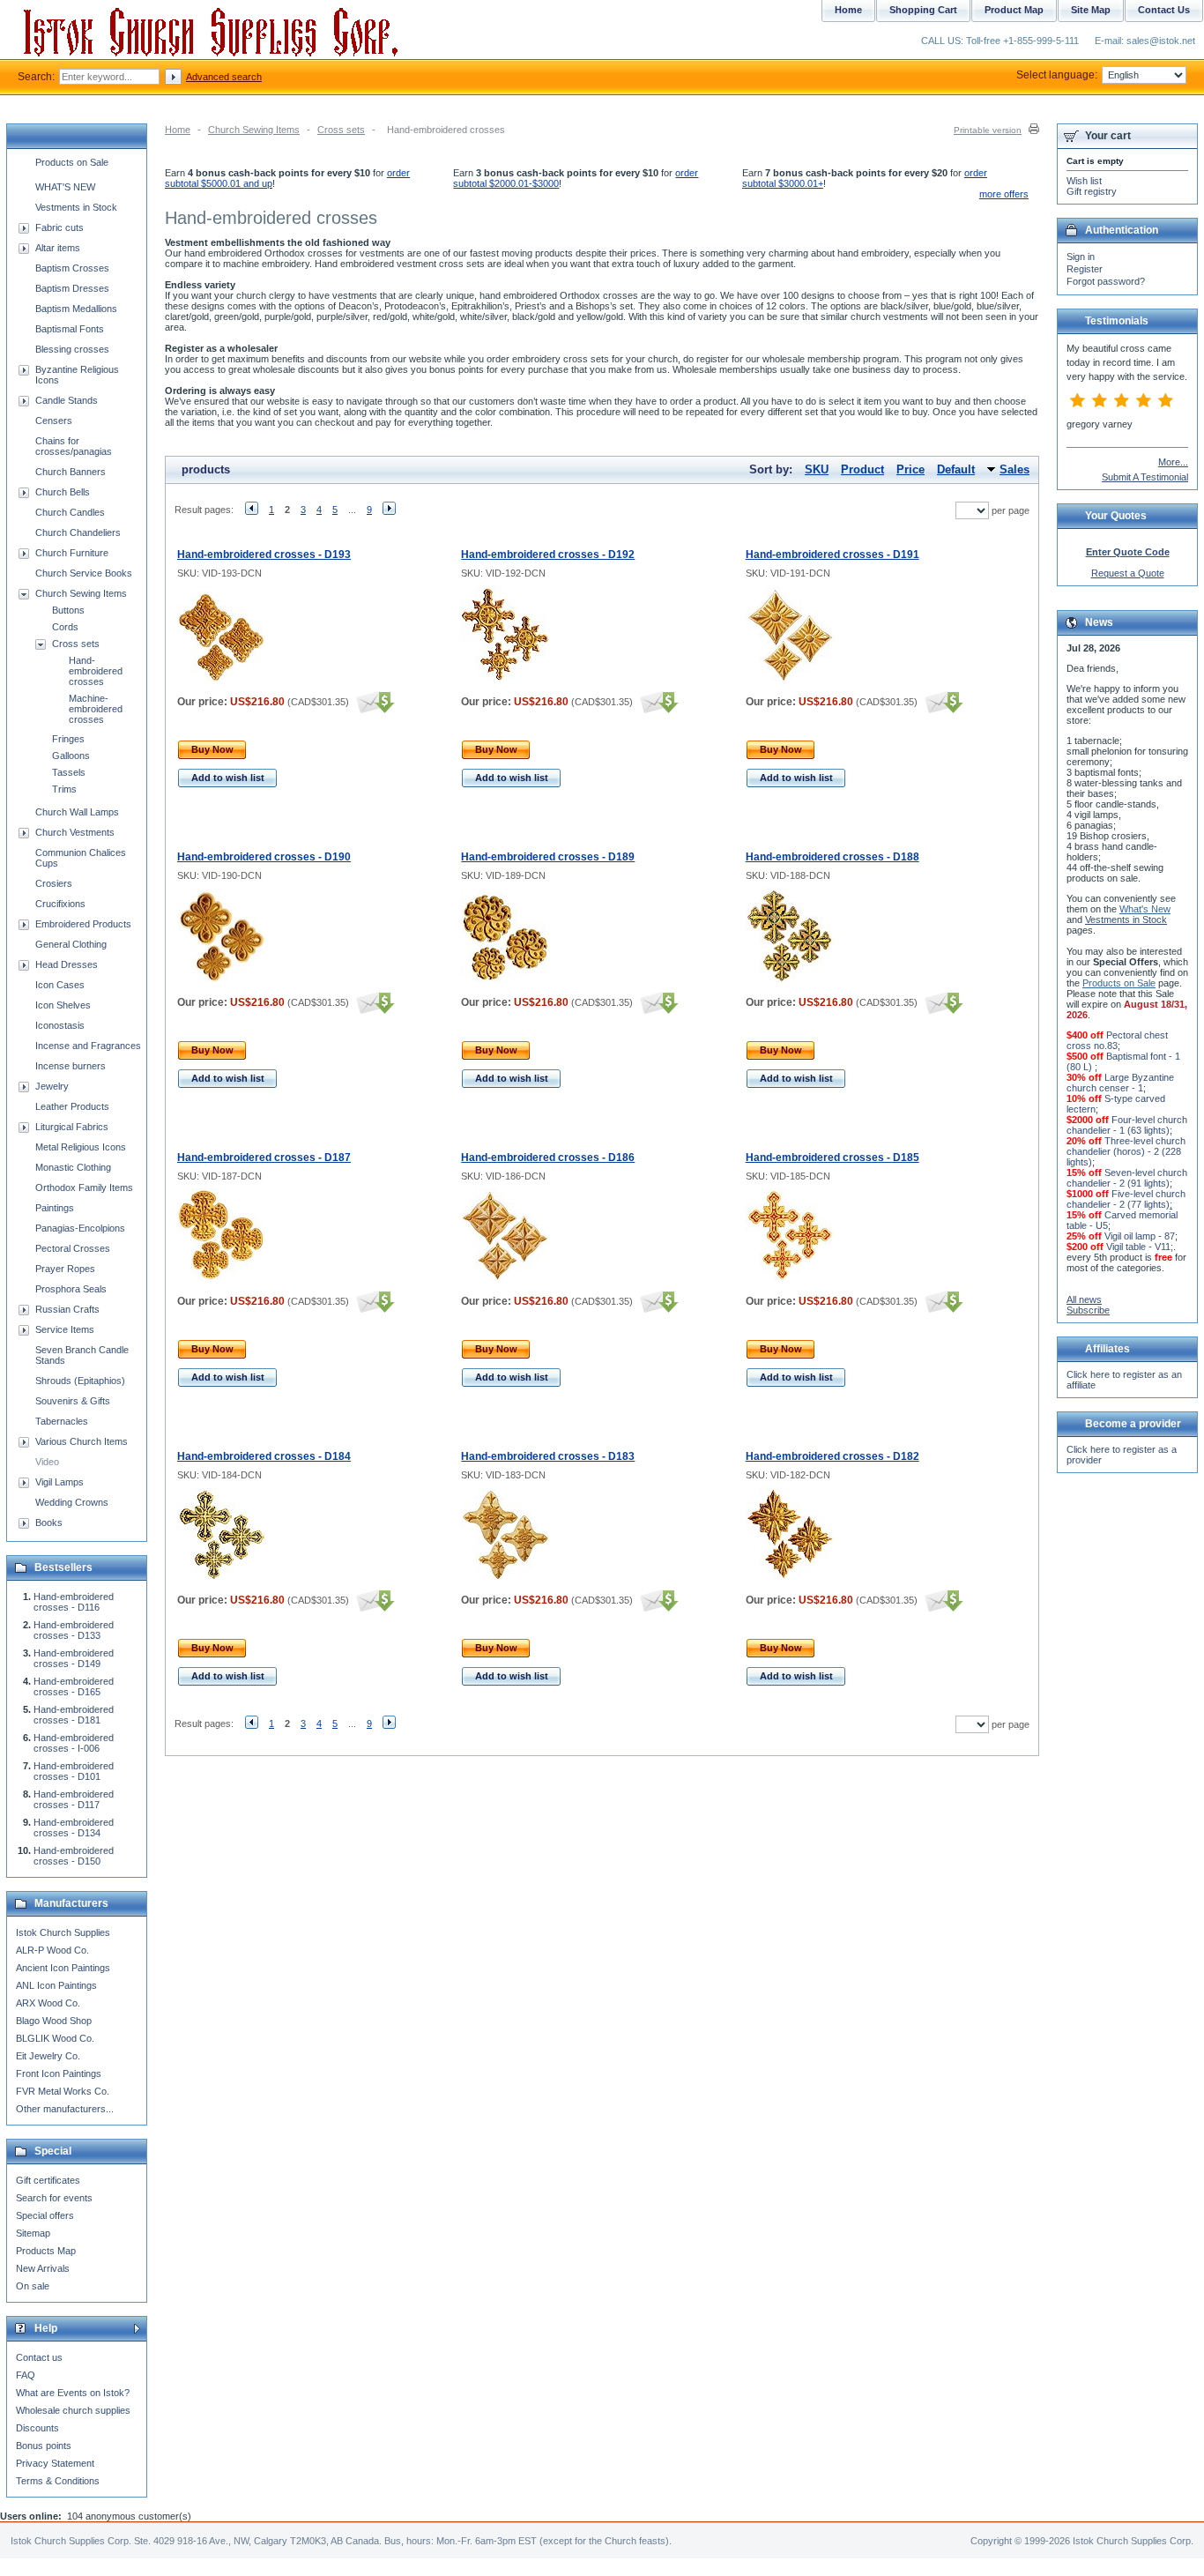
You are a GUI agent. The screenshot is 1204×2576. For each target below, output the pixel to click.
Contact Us (1164, 10)
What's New (1145, 909)
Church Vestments (75, 832)
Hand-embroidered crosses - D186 (548, 1158)
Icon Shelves (63, 1005)
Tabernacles (62, 1421)
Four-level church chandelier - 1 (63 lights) (1127, 1125)
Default (956, 469)
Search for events (54, 2198)
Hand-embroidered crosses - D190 (264, 857)
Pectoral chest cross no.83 (1117, 1040)
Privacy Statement (55, 2463)
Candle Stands (67, 400)
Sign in (1081, 257)
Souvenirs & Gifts (73, 1401)
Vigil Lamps (59, 1482)
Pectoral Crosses (73, 1248)
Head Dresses (67, 964)
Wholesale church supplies (73, 2410)
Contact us (39, 2357)
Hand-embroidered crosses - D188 (832, 857)
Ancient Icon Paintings (63, 1968)
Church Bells (63, 492)
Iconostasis (60, 1025)
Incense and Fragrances (88, 1046)
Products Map (46, 2251)
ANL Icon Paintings (56, 1985)
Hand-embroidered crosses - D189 (548, 857)
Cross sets (341, 130)
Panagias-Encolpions (80, 1228)
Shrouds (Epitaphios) (80, 1381)
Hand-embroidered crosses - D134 (74, 1828)
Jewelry (52, 1086)
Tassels (69, 772)
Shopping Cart (923, 10)
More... (1173, 462)
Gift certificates (48, 2180)
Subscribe (1088, 1310)
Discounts (37, 2428)
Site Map (1091, 10)
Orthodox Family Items (84, 1187)
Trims (64, 789)
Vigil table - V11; (1140, 1247)
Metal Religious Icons (81, 1147)
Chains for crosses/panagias (74, 446)
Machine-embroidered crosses (96, 709)
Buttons (68, 610)
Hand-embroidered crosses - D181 (74, 1715)
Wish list (1084, 181)
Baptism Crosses (72, 268)
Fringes (68, 739)
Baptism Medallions (76, 309)
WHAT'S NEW (65, 187)
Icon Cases (60, 985)
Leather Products (72, 1106)
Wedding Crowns (72, 1502)
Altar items (58, 248)
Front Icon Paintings (59, 2073)
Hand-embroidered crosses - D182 (832, 1456)
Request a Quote (1128, 573)
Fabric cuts (59, 227)
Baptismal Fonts (70, 329)
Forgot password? (1106, 281)
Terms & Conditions (58, 2481)
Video (47, 1462)
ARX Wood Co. (48, 2003)
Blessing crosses (72, 349)
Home (178, 130)
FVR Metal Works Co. (63, 2091)
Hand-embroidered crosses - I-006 (74, 1743)
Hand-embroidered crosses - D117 (74, 1799)
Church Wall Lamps (77, 812)
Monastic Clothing (73, 1167)
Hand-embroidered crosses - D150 (74, 1856)
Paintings (55, 1208)
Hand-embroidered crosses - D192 (548, 555)
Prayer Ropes (65, 1269)
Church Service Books (84, 573)
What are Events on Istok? (73, 2393)
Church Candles (70, 512)
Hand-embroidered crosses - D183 (548, 1456)
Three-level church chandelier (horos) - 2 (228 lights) (1126, 1151)
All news (1084, 1299)
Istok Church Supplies (63, 1932)
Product (862, 469)
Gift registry (1092, 191)
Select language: (1057, 75)
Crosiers (54, 883)
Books (49, 1523)
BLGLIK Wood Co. (55, 2038)
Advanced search (224, 77)
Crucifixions (60, 904)
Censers (54, 421)
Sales (1014, 469)
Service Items (65, 1329)
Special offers (45, 2215)
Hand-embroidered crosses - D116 (74, 1602)
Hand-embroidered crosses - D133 (74, 1630)
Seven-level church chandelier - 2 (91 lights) (1127, 1178)
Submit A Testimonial (1145, 477)
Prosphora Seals (71, 1289)
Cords (65, 627)
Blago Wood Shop (54, 2021)
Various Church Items (82, 1441)
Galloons (71, 756)
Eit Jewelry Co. (48, 2056)
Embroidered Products (83, 924)
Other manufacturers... (65, 2109)
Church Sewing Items (254, 130)
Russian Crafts (67, 1309)
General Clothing (71, 944)
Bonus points (44, 2446)
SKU (817, 469)
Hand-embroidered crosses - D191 (832, 555)
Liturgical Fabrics (72, 1127)
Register (1085, 269)
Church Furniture (72, 553)
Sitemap (33, 2233)
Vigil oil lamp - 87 (1140, 1236)
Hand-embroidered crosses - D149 (74, 1658)
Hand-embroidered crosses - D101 (74, 1771)
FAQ (26, 2375)
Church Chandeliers (78, 532)
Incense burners (71, 1066)
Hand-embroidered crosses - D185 (832, 1158)
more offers (1004, 194)
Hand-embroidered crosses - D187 (264, 1158)
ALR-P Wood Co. (52, 1950)
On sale (33, 2286)
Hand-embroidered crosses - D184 (264, 1456)
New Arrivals (43, 2268)
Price (910, 469)
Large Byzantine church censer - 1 (1120, 1083)
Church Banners (71, 472)
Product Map (1014, 10)
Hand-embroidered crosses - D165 (74, 1686)
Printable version (988, 130)
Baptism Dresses (72, 288)
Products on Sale (72, 162)
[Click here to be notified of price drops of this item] (373, 702)
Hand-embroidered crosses (96, 671)
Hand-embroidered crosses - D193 (264, 555)
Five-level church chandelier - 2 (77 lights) (1126, 1199)
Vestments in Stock (76, 207)
